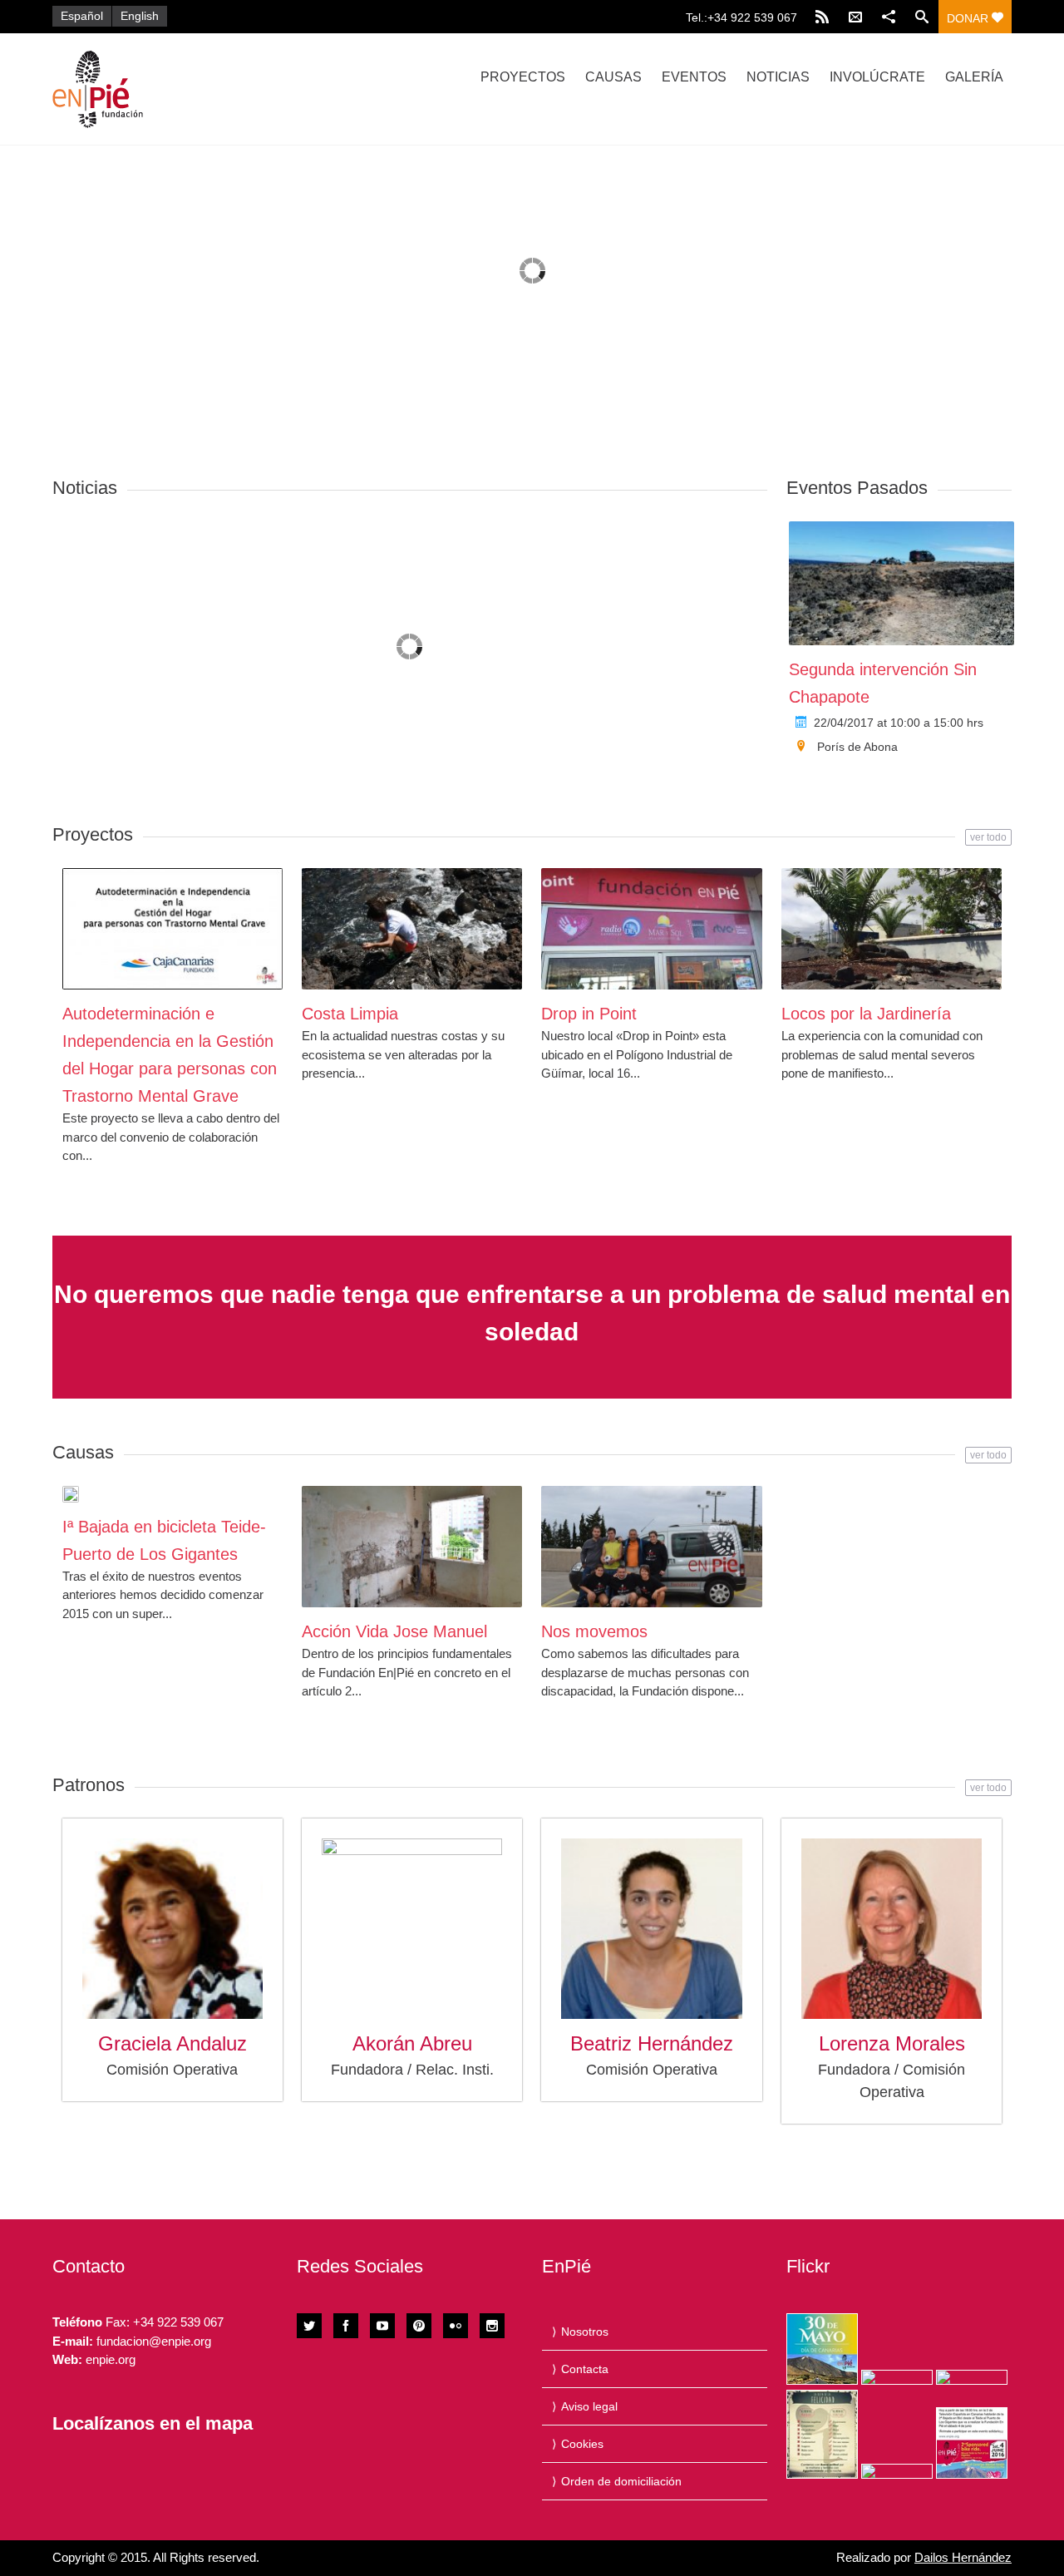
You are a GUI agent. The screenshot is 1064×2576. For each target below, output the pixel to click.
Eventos (694, 77)
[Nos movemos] (651, 1547)
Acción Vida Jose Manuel (394, 1631)
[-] (195, 89)
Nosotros (585, 2332)
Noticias (778, 77)
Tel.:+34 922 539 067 (741, 17)
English (140, 16)
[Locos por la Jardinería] (892, 929)
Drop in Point (589, 1014)
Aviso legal (589, 2406)
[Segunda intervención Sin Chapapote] (901, 583)
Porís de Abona (857, 747)
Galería (974, 77)
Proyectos (523, 77)
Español (82, 16)
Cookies (582, 2444)
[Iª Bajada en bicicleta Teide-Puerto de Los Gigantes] (71, 1494)
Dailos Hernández (963, 2557)
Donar (969, 18)
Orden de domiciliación (621, 2481)
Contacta (585, 2369)
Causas (613, 77)
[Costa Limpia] (412, 929)
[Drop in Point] (651, 929)
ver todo (988, 837)
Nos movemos (594, 1631)
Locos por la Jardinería (866, 1014)
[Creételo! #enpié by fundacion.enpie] (897, 2377)
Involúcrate (877, 77)
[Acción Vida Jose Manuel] (412, 1547)
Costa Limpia (350, 1014)
